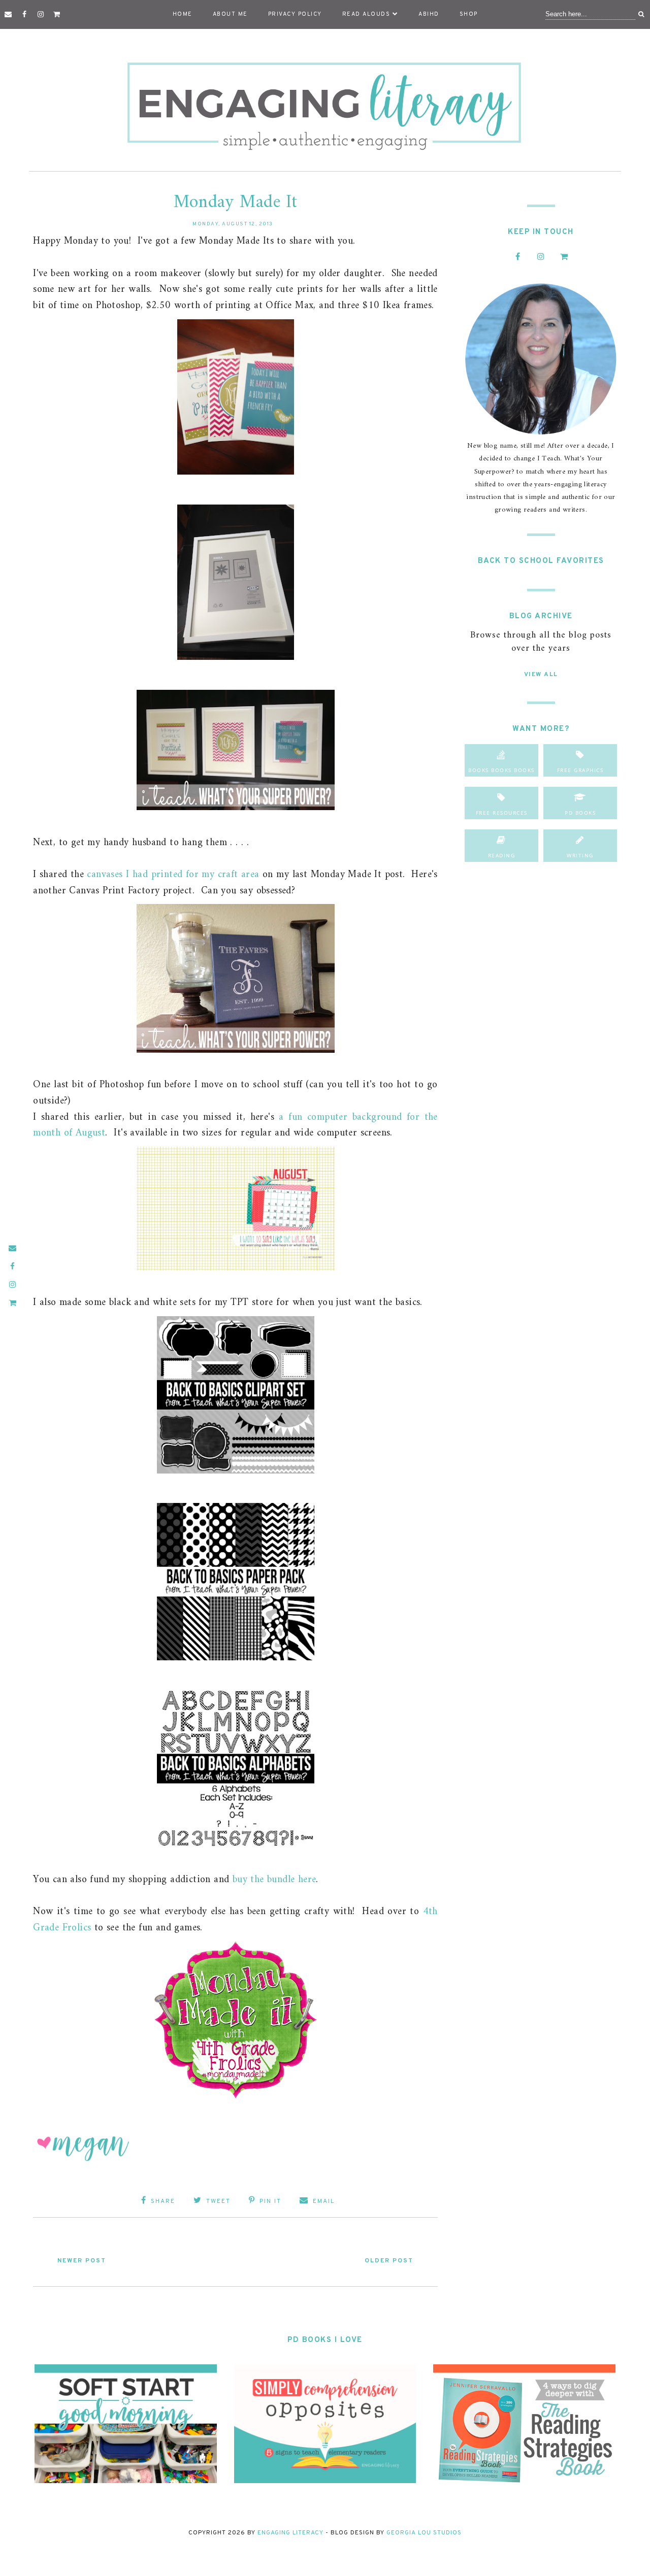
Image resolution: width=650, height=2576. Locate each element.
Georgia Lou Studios (424, 2533)
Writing (580, 855)
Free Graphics (580, 770)
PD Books (580, 813)
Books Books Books (501, 770)
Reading (502, 855)
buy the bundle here (274, 1880)
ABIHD (429, 14)
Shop (469, 14)
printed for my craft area (205, 875)
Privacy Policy (295, 14)
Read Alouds (366, 14)
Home (183, 14)
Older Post (389, 2261)
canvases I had (119, 875)
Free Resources (502, 813)
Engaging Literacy (290, 2533)
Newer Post (82, 2261)
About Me (230, 14)
